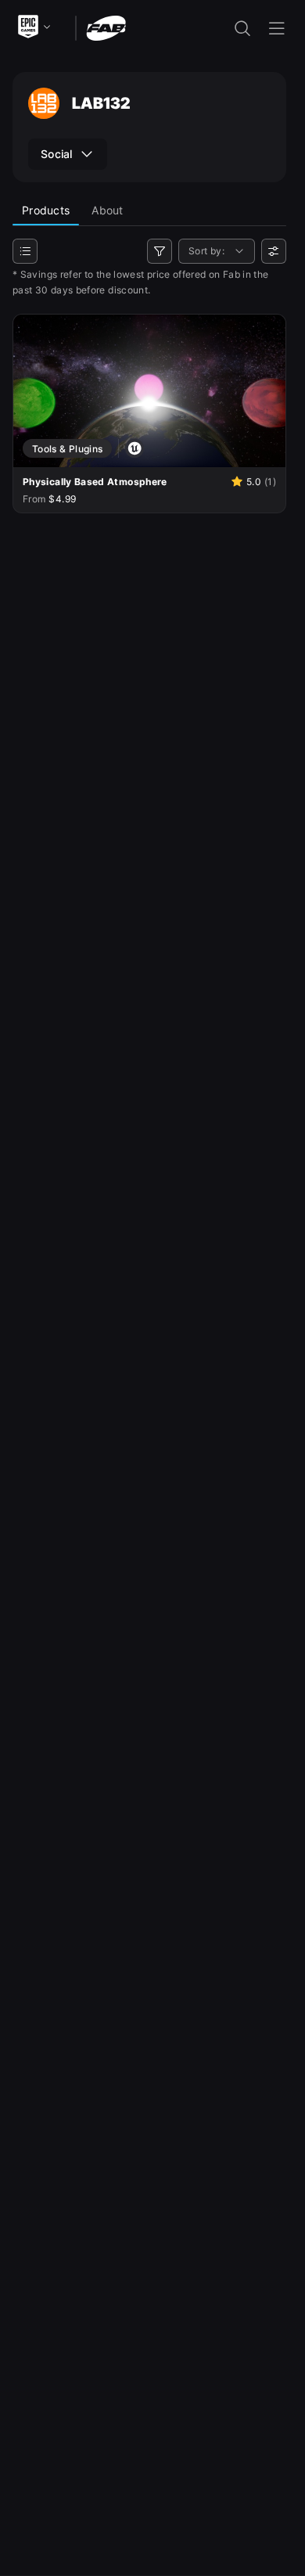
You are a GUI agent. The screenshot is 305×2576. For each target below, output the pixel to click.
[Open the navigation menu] (277, 28)
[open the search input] (242, 28)
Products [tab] (46, 210)
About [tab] (107, 210)
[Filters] (160, 251)
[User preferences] (274, 251)
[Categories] (25, 251)
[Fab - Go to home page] (106, 27)
